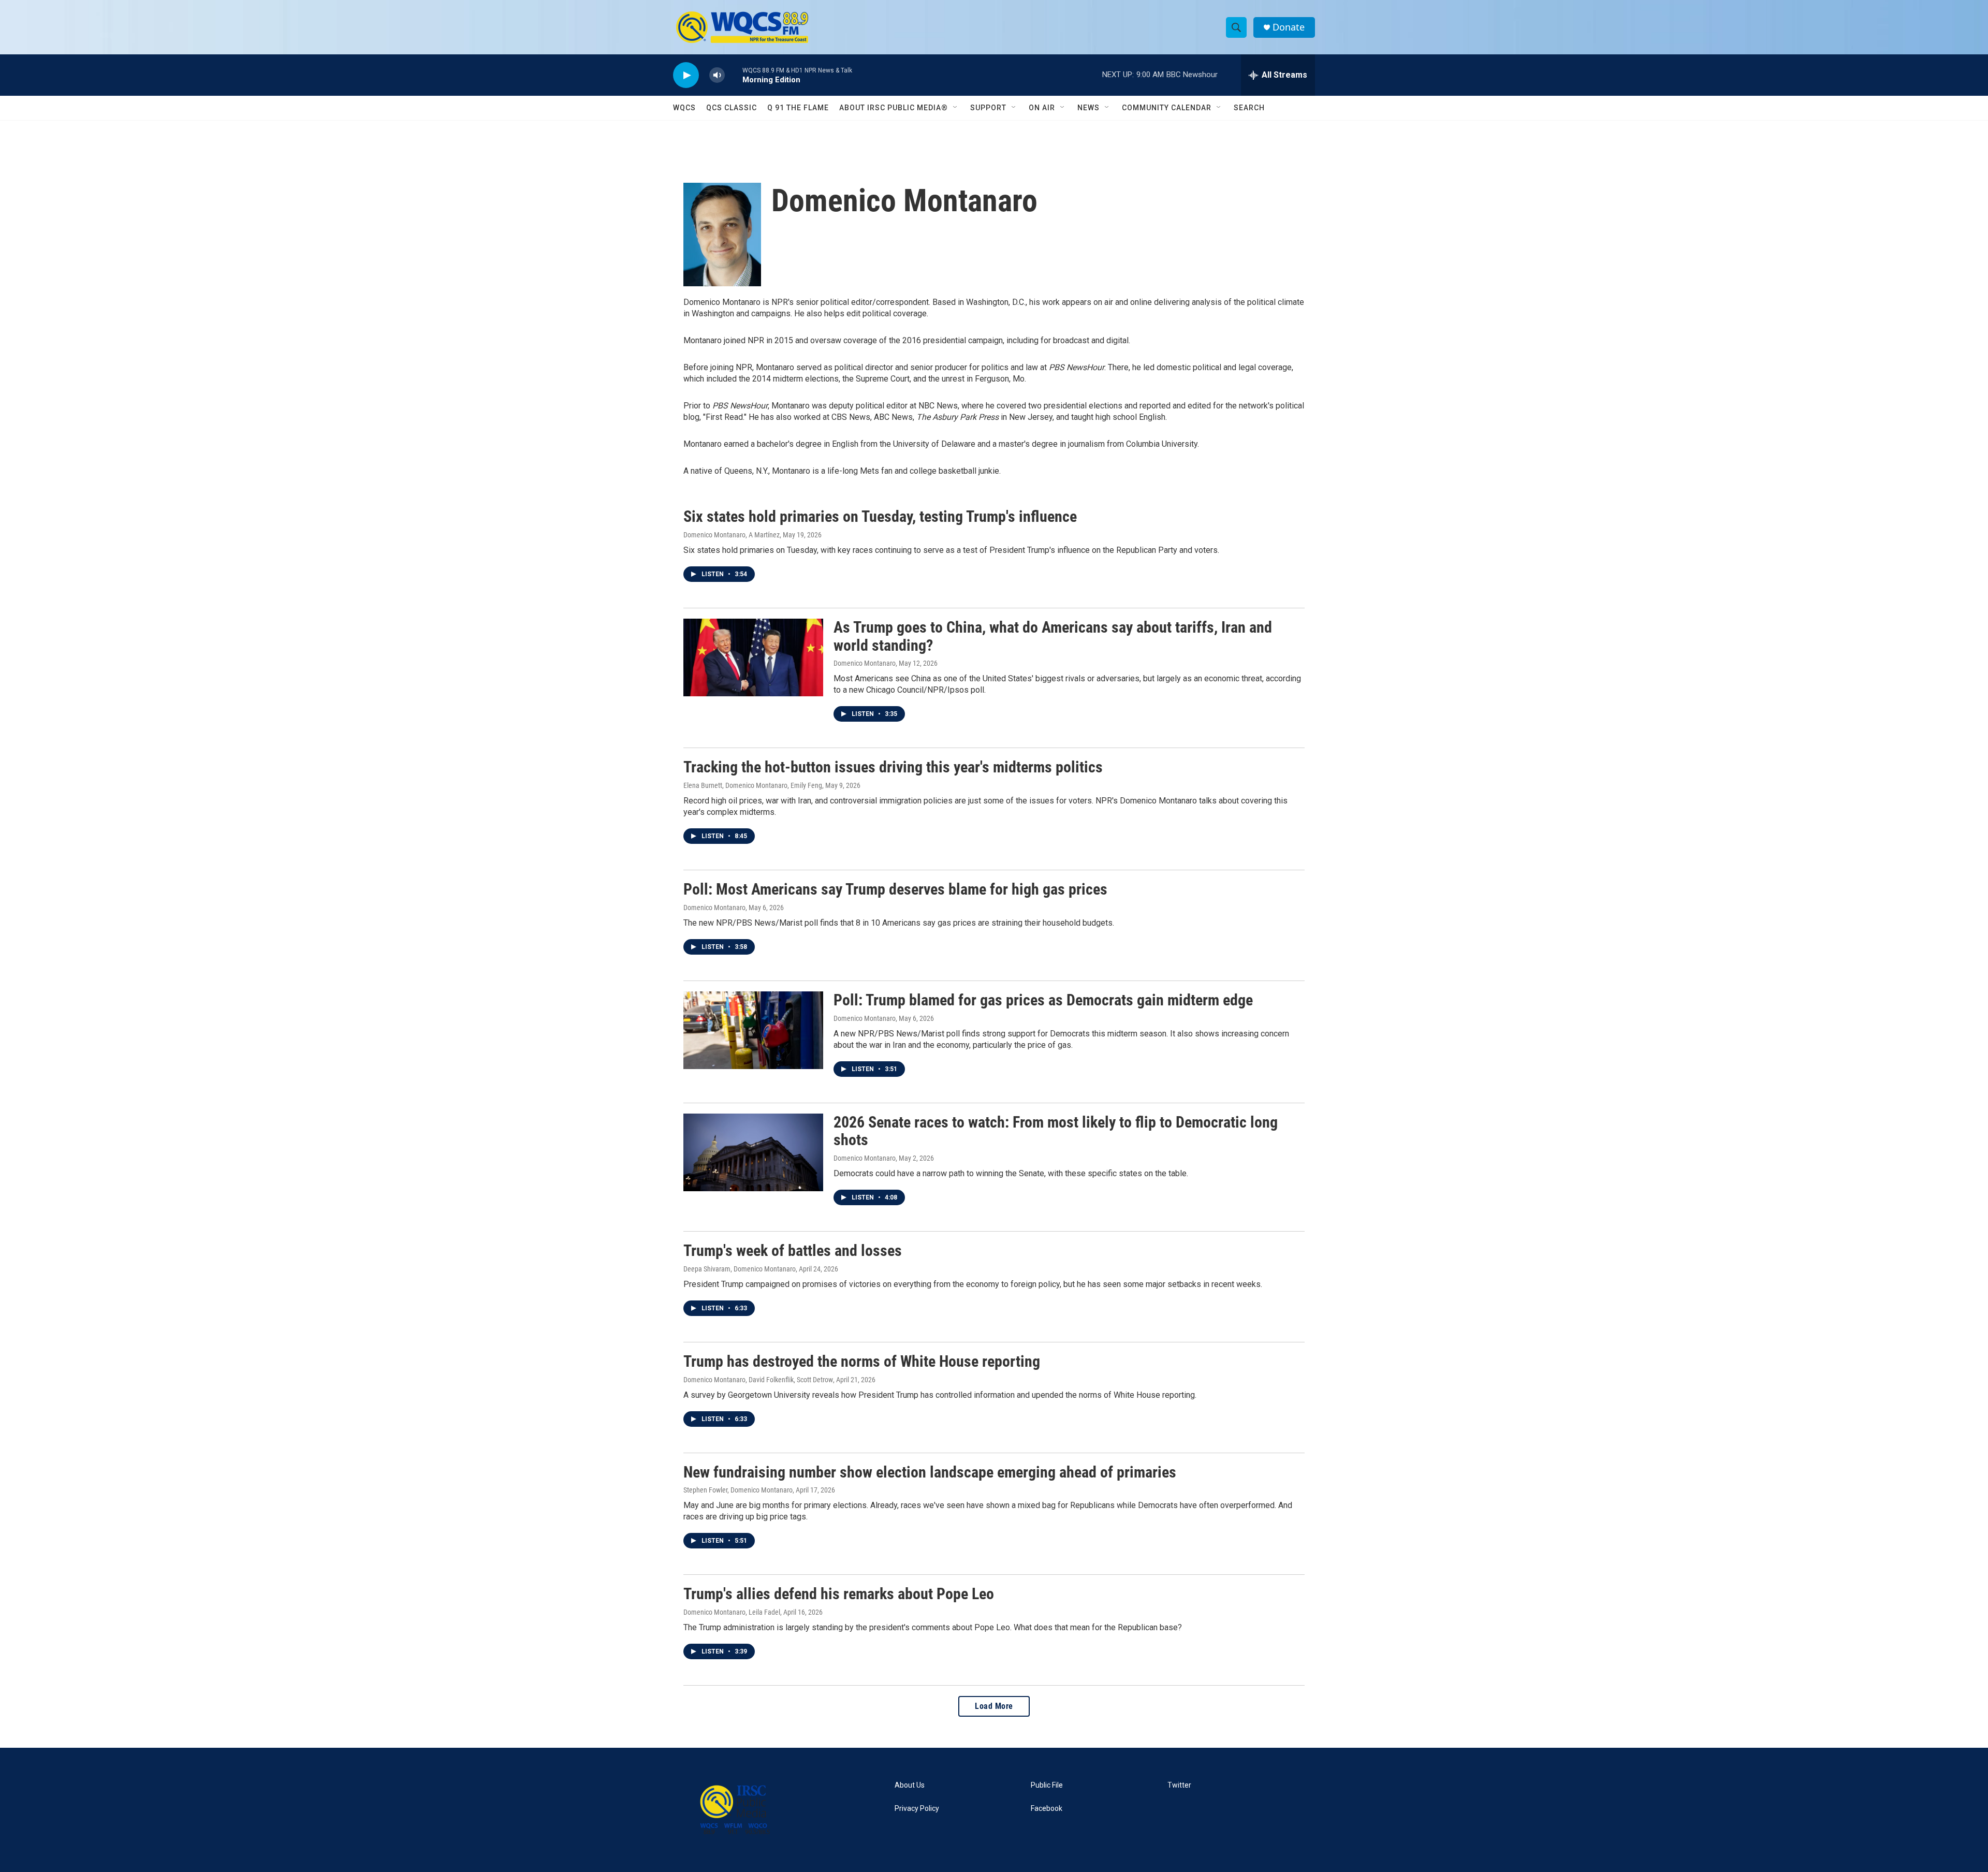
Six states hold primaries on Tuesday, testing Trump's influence (880, 516)
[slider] (734, 75)
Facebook (1047, 1809)
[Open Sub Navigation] (956, 108)
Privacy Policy (917, 1809)
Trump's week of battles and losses (793, 1251)
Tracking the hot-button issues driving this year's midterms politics (893, 767)
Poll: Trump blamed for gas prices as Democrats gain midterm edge (1043, 1000)
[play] (686, 75)
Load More (994, 1706)
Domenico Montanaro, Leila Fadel (732, 1612)
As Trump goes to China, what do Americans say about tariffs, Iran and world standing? (1053, 636)
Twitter (1179, 1785)
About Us (910, 1785)
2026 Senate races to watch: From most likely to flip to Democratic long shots (1056, 1131)
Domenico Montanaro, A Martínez (732, 535)
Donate (1289, 27)
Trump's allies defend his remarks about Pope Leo (839, 1594)
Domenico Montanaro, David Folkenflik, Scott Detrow (758, 1380)
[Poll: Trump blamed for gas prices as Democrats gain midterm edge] (753, 1030)
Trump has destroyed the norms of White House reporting (862, 1361)
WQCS (684, 108)
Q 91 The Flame (798, 108)
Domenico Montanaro (865, 663)
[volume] (717, 75)
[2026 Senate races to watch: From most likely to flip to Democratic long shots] (753, 1152)
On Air (1042, 108)
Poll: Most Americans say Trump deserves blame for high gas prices (895, 889)
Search (1249, 108)
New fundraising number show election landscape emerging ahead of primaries (930, 1472)
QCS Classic (732, 108)
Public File (1047, 1785)
